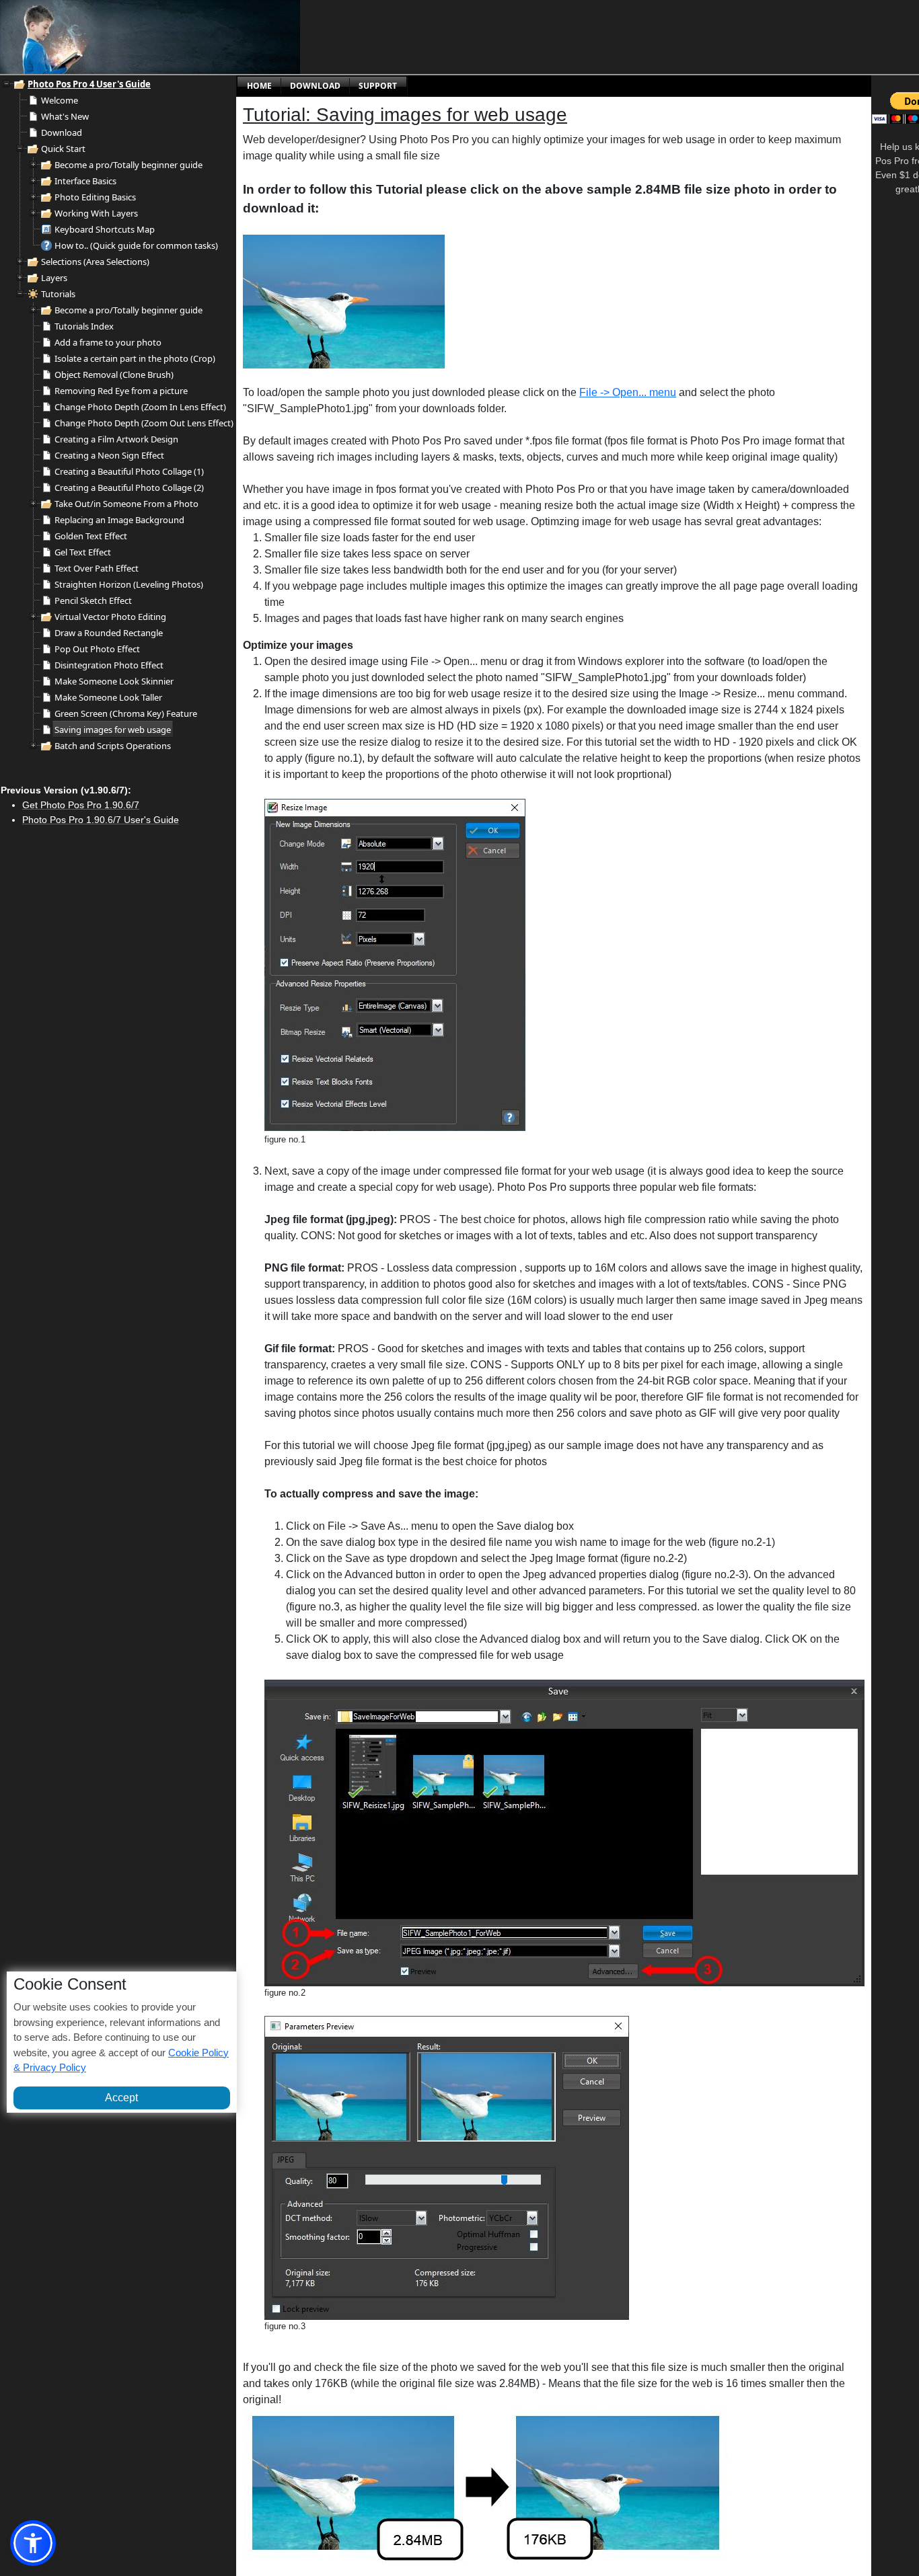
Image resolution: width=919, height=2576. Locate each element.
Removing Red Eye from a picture (121, 391)
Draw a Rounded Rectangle (109, 633)
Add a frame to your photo (108, 342)
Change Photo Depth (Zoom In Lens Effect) (140, 407)
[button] (33, 2543)
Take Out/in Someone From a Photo (126, 504)
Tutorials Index (84, 326)
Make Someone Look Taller (108, 697)
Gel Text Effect (83, 552)
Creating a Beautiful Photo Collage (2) (129, 487)
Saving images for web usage (113, 730)
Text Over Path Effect (97, 568)
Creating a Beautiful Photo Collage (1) (129, 471)
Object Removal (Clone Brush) (114, 375)
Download (62, 132)
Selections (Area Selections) (95, 262)
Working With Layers (96, 213)
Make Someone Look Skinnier (114, 681)
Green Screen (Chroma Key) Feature (126, 713)
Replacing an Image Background (119, 520)
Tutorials (58, 294)
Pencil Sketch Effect (93, 600)
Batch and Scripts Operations (113, 746)
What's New (65, 116)
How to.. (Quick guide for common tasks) (136, 245)
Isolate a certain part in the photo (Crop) (135, 358)
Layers (54, 278)
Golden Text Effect (91, 536)
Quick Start (63, 149)
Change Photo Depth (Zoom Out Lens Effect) (144, 423)
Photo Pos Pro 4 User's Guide (89, 84)
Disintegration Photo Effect (109, 665)
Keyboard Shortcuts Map (105, 229)
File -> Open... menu (628, 392)
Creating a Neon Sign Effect (109, 455)
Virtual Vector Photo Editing (110, 617)
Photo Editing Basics (95, 197)
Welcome (60, 100)
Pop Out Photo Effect (97, 649)
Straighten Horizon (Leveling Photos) (129, 584)
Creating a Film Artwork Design (116, 439)
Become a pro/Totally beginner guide (128, 165)
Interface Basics (85, 181)
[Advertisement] (427, 37)
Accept (121, 2097)
